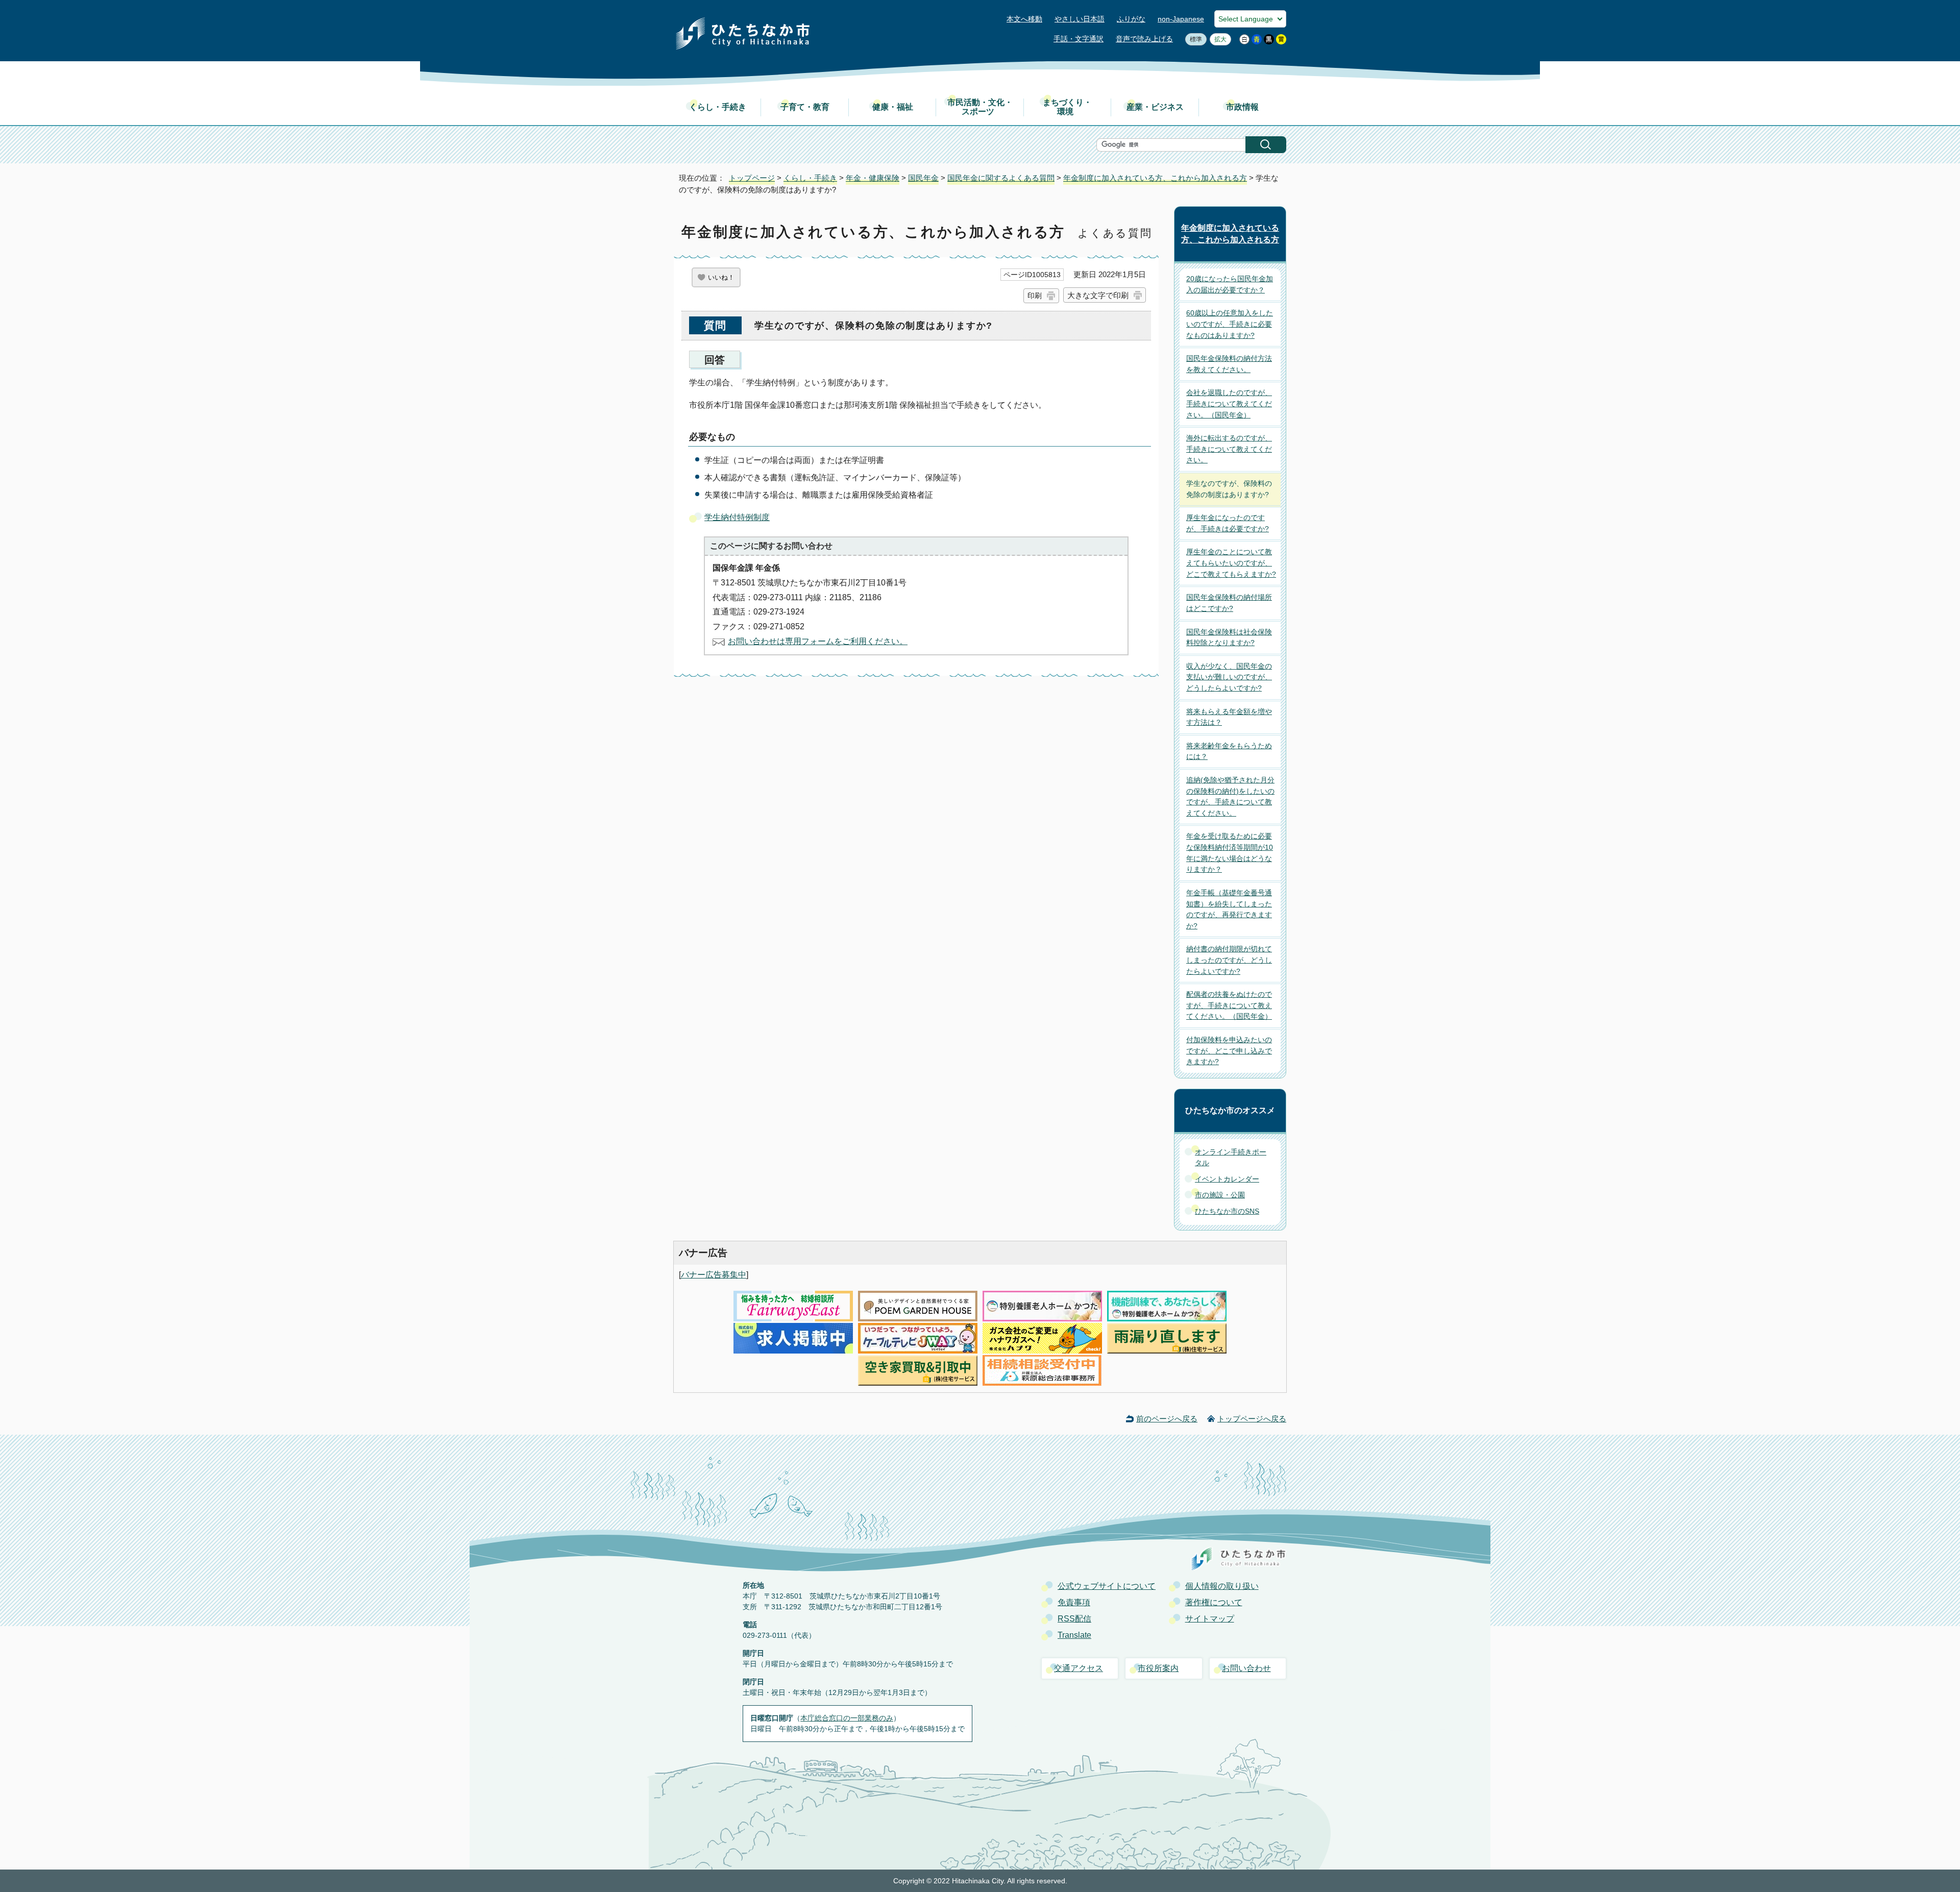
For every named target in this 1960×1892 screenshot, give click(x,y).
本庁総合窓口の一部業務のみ (847, 1718)
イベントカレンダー (1227, 1179)
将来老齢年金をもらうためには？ (1229, 751)
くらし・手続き (718, 107)
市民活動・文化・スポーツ (980, 107)
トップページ (752, 178)
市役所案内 (1158, 1668)
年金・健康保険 (873, 178)
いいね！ (721, 277)
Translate (1074, 1635)
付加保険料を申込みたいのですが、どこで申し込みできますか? (1229, 1051)
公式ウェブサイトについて (1107, 1586)
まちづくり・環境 (1067, 107)
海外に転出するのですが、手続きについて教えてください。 (1229, 449)
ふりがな (1131, 19)
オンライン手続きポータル (1231, 1158)
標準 (1194, 39)
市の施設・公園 (1220, 1195)
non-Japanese (1181, 19)
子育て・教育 (805, 107)
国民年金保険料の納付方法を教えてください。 (1229, 364)
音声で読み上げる (1144, 39)
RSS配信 (1074, 1619)
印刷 (1035, 296)
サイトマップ (1210, 1619)
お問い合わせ (1246, 1668)
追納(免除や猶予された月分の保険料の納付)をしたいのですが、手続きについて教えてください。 (1230, 796)
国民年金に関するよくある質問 (1001, 178)
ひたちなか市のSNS (1227, 1211)
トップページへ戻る (1252, 1419)
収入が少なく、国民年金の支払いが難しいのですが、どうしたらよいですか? (1229, 677)
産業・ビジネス (1155, 107)
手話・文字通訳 (1079, 39)
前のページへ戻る (1167, 1419)
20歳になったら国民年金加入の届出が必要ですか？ (1230, 284)
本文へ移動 (1024, 19)
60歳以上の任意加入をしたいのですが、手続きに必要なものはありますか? (1230, 324)
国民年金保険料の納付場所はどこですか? (1229, 603)
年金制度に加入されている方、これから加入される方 (1155, 178)
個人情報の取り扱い (1222, 1586)
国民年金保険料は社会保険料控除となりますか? (1229, 637)
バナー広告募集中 (714, 1275)
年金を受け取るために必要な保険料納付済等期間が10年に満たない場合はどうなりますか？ (1230, 853)
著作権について (1214, 1602)
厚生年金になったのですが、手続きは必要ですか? (1228, 523)
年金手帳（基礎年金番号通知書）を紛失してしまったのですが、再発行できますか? (1229, 909)
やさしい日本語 (1080, 19)
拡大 (1218, 39)
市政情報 (1242, 107)
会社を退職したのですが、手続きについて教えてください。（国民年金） (1229, 403)
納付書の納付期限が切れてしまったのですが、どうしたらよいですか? (1229, 960)
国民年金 (923, 178)
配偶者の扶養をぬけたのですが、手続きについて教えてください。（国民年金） (1229, 1005)
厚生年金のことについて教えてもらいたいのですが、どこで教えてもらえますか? (1231, 563)
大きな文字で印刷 (1098, 295)
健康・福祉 (893, 107)
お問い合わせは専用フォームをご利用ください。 (818, 641)
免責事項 (1074, 1602)
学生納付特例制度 (737, 517)
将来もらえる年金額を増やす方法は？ (1229, 717)
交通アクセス (1079, 1668)
